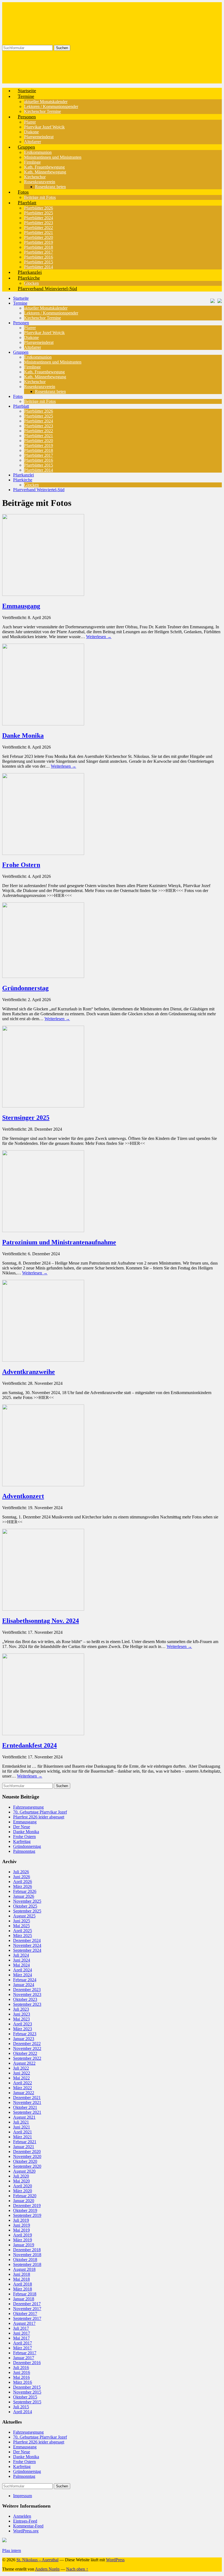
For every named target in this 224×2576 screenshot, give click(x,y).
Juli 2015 (21, 2407)
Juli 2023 (21, 2009)
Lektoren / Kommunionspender (51, 106)
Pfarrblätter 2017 (39, 252)
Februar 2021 (25, 2142)
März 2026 (23, 1886)
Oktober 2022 (25, 2053)
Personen (27, 117)
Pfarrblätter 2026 (39, 208)
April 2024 (23, 1970)
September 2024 (27, 1950)
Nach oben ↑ (77, 2569)
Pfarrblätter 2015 (39, 262)
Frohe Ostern (21, 865)
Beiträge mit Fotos (40, 401)
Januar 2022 (24, 2093)
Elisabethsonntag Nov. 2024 (41, 1621)
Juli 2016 (21, 2368)
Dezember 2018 (27, 2250)
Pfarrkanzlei (23, 475)
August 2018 (24, 2269)
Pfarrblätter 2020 (39, 237)
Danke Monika (23, 735)
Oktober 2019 (25, 2210)
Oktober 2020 (25, 2161)
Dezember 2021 (27, 2098)
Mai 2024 (21, 1965)
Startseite (21, 298)
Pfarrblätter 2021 (39, 232)
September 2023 (27, 2004)
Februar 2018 (25, 2294)
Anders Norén (47, 2569)
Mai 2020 (21, 2181)
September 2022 (27, 2058)
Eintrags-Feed (25, 2521)
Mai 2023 (21, 2019)
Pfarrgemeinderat (39, 137)
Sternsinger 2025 (26, 1118)
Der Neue (22, 1827)
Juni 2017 (22, 2333)
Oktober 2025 (25, 1906)
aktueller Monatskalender (46, 102)
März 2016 (23, 2382)
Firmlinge (32, 162)
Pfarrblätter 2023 (39, 223)
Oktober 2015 (25, 2397)
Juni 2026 (22, 1877)
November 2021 (27, 2102)
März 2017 (23, 2348)
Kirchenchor (35, 177)
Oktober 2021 (25, 2107)
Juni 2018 (22, 2274)
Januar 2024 (24, 1985)
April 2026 (23, 1882)
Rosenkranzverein (40, 182)
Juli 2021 (21, 2122)
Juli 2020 (21, 2176)
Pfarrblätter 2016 (39, 257)
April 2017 (23, 2343)
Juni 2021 (22, 2127)
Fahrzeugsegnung (28, 1807)
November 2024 (27, 1945)
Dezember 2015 (27, 2387)
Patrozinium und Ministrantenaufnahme (59, 1242)
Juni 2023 (22, 2014)
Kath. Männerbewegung (45, 172)
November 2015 (27, 2392)
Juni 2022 (22, 2073)
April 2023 (23, 2024)
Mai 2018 (21, 2279)
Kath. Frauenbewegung (44, 167)
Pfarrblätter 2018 (39, 247)
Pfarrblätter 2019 (39, 242)
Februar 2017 (25, 2353)
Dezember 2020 (27, 2152)
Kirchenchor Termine (42, 111)
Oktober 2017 (25, 2314)
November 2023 (27, 1994)
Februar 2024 (25, 1980)
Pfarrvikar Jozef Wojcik (44, 127)
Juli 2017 (21, 2328)
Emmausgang (21, 606)
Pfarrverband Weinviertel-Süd (47, 289)
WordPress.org (26, 2531)
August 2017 (24, 2323)
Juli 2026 (21, 1872)
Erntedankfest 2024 (30, 1745)
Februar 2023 (25, 2034)
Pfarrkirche (29, 278)
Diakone (31, 132)
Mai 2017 (21, 2338)
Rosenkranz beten (50, 187)
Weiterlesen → (99, 637)
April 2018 (23, 2284)
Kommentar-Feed (28, 2526)
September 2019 (27, 2215)
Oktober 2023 (25, 1999)
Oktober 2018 (25, 2260)
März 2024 (23, 1975)
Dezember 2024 (27, 1940)
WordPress (115, 2560)
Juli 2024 (21, 1955)
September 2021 (27, 2112)
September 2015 (27, 2402)
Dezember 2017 (27, 2304)
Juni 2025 (22, 1921)
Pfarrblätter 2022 (39, 228)
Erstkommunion (38, 152)
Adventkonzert (23, 1496)
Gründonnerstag (25, 988)
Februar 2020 (25, 2196)
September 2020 (27, 2166)
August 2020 (24, 2171)
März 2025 (23, 1936)
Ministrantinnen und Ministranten (53, 157)
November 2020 (27, 2156)
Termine (26, 96)
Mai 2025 (21, 1926)
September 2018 (27, 2264)
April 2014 (23, 2412)
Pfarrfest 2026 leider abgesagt (39, 1817)
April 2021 (23, 2132)
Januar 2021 (24, 2147)
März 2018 (23, 2289)
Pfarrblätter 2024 (39, 218)
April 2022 (23, 2083)
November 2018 (27, 2255)
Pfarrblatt (27, 203)
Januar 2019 (24, 2245)
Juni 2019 (22, 2225)
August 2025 (24, 1916)
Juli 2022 (21, 2068)
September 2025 (27, 1911)
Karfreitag (22, 1841)
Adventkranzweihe (29, 1372)
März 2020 (23, 2191)
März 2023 (23, 2029)
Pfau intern (12, 2551)
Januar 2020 (24, 2201)
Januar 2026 (24, 1896)
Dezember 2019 (27, 2206)
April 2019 (23, 2235)
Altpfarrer (33, 347)
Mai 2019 (21, 2230)
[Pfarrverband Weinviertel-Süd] (211, 300)
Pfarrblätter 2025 (39, 213)
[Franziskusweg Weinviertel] (218, 300)
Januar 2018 (24, 2299)
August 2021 (24, 2117)
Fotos (23, 192)
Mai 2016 (21, 2377)
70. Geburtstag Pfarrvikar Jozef (40, 1812)
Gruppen (26, 147)
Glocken (31, 485)
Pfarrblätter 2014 (39, 470)
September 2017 (27, 2318)
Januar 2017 (24, 2358)
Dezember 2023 (27, 1990)
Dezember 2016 (27, 2363)
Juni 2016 (22, 2372)
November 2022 (27, 2048)
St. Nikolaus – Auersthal (37, 2560)
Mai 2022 (21, 2078)
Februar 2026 (25, 1891)
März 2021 (23, 2137)
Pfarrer (30, 122)
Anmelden (22, 2516)
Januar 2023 (24, 2039)
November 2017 (27, 2309)
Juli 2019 (21, 2220)
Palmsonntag (24, 1851)
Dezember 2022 (27, 2044)
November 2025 (27, 1901)
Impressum (23, 2496)
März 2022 (23, 2088)
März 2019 (23, 2240)
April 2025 (23, 1931)
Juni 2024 (22, 1960)
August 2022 (24, 2063)
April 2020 (23, 2186)
